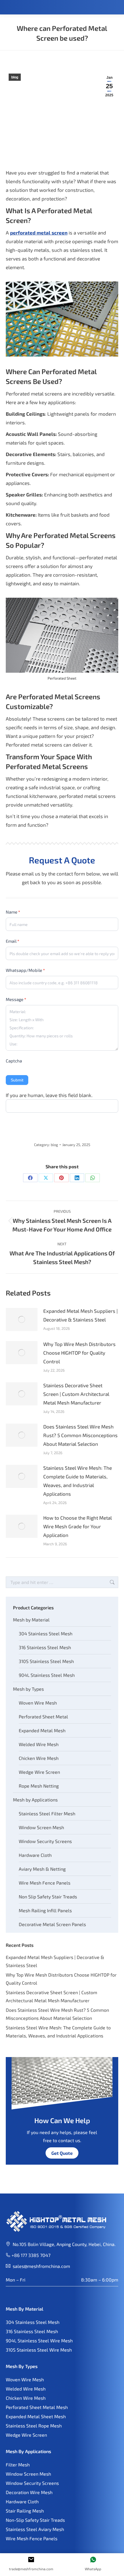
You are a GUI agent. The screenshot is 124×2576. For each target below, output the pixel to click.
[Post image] (22, 1319)
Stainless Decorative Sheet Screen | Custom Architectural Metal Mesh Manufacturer (76, 1394)
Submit (17, 1080)
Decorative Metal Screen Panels (52, 1924)
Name (13, 912)
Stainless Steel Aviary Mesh (35, 2529)
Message (16, 999)
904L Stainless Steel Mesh (47, 1675)
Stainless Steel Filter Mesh (47, 1813)
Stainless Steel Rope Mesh (34, 2426)
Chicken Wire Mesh (39, 1758)
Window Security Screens (45, 1841)
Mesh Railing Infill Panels (45, 1910)
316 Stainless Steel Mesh (45, 1647)
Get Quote (62, 2153)
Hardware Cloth (35, 1855)
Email (13, 941)
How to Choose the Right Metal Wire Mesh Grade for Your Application (78, 1526)
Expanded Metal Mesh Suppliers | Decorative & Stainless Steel (80, 1315)
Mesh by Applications (35, 1800)
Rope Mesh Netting (39, 1786)
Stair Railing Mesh (25, 2511)
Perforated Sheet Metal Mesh (37, 2407)
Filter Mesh (18, 2465)
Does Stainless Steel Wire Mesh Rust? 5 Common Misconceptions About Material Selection (80, 1435)
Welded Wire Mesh (39, 1744)
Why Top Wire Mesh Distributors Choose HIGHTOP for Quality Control (79, 1353)
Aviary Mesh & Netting (42, 1869)
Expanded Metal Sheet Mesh (36, 2416)
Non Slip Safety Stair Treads (48, 1897)
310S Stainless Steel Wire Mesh (39, 2350)
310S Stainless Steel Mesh (46, 1661)
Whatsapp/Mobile (25, 970)
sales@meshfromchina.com (41, 2266)
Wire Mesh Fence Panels (45, 1883)
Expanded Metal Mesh (42, 1730)
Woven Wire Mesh (38, 1703)
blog (15, 77)
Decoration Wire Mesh (29, 2492)
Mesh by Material (31, 1620)
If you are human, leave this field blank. (49, 1095)
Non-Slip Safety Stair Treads (35, 2520)
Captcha (14, 1061)
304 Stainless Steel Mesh (46, 1633)
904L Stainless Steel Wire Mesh (39, 2340)
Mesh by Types (28, 1689)
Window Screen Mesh (41, 1827)
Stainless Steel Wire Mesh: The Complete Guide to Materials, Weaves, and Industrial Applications (78, 1481)
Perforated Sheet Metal (43, 1717)
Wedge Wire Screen (39, 1772)
